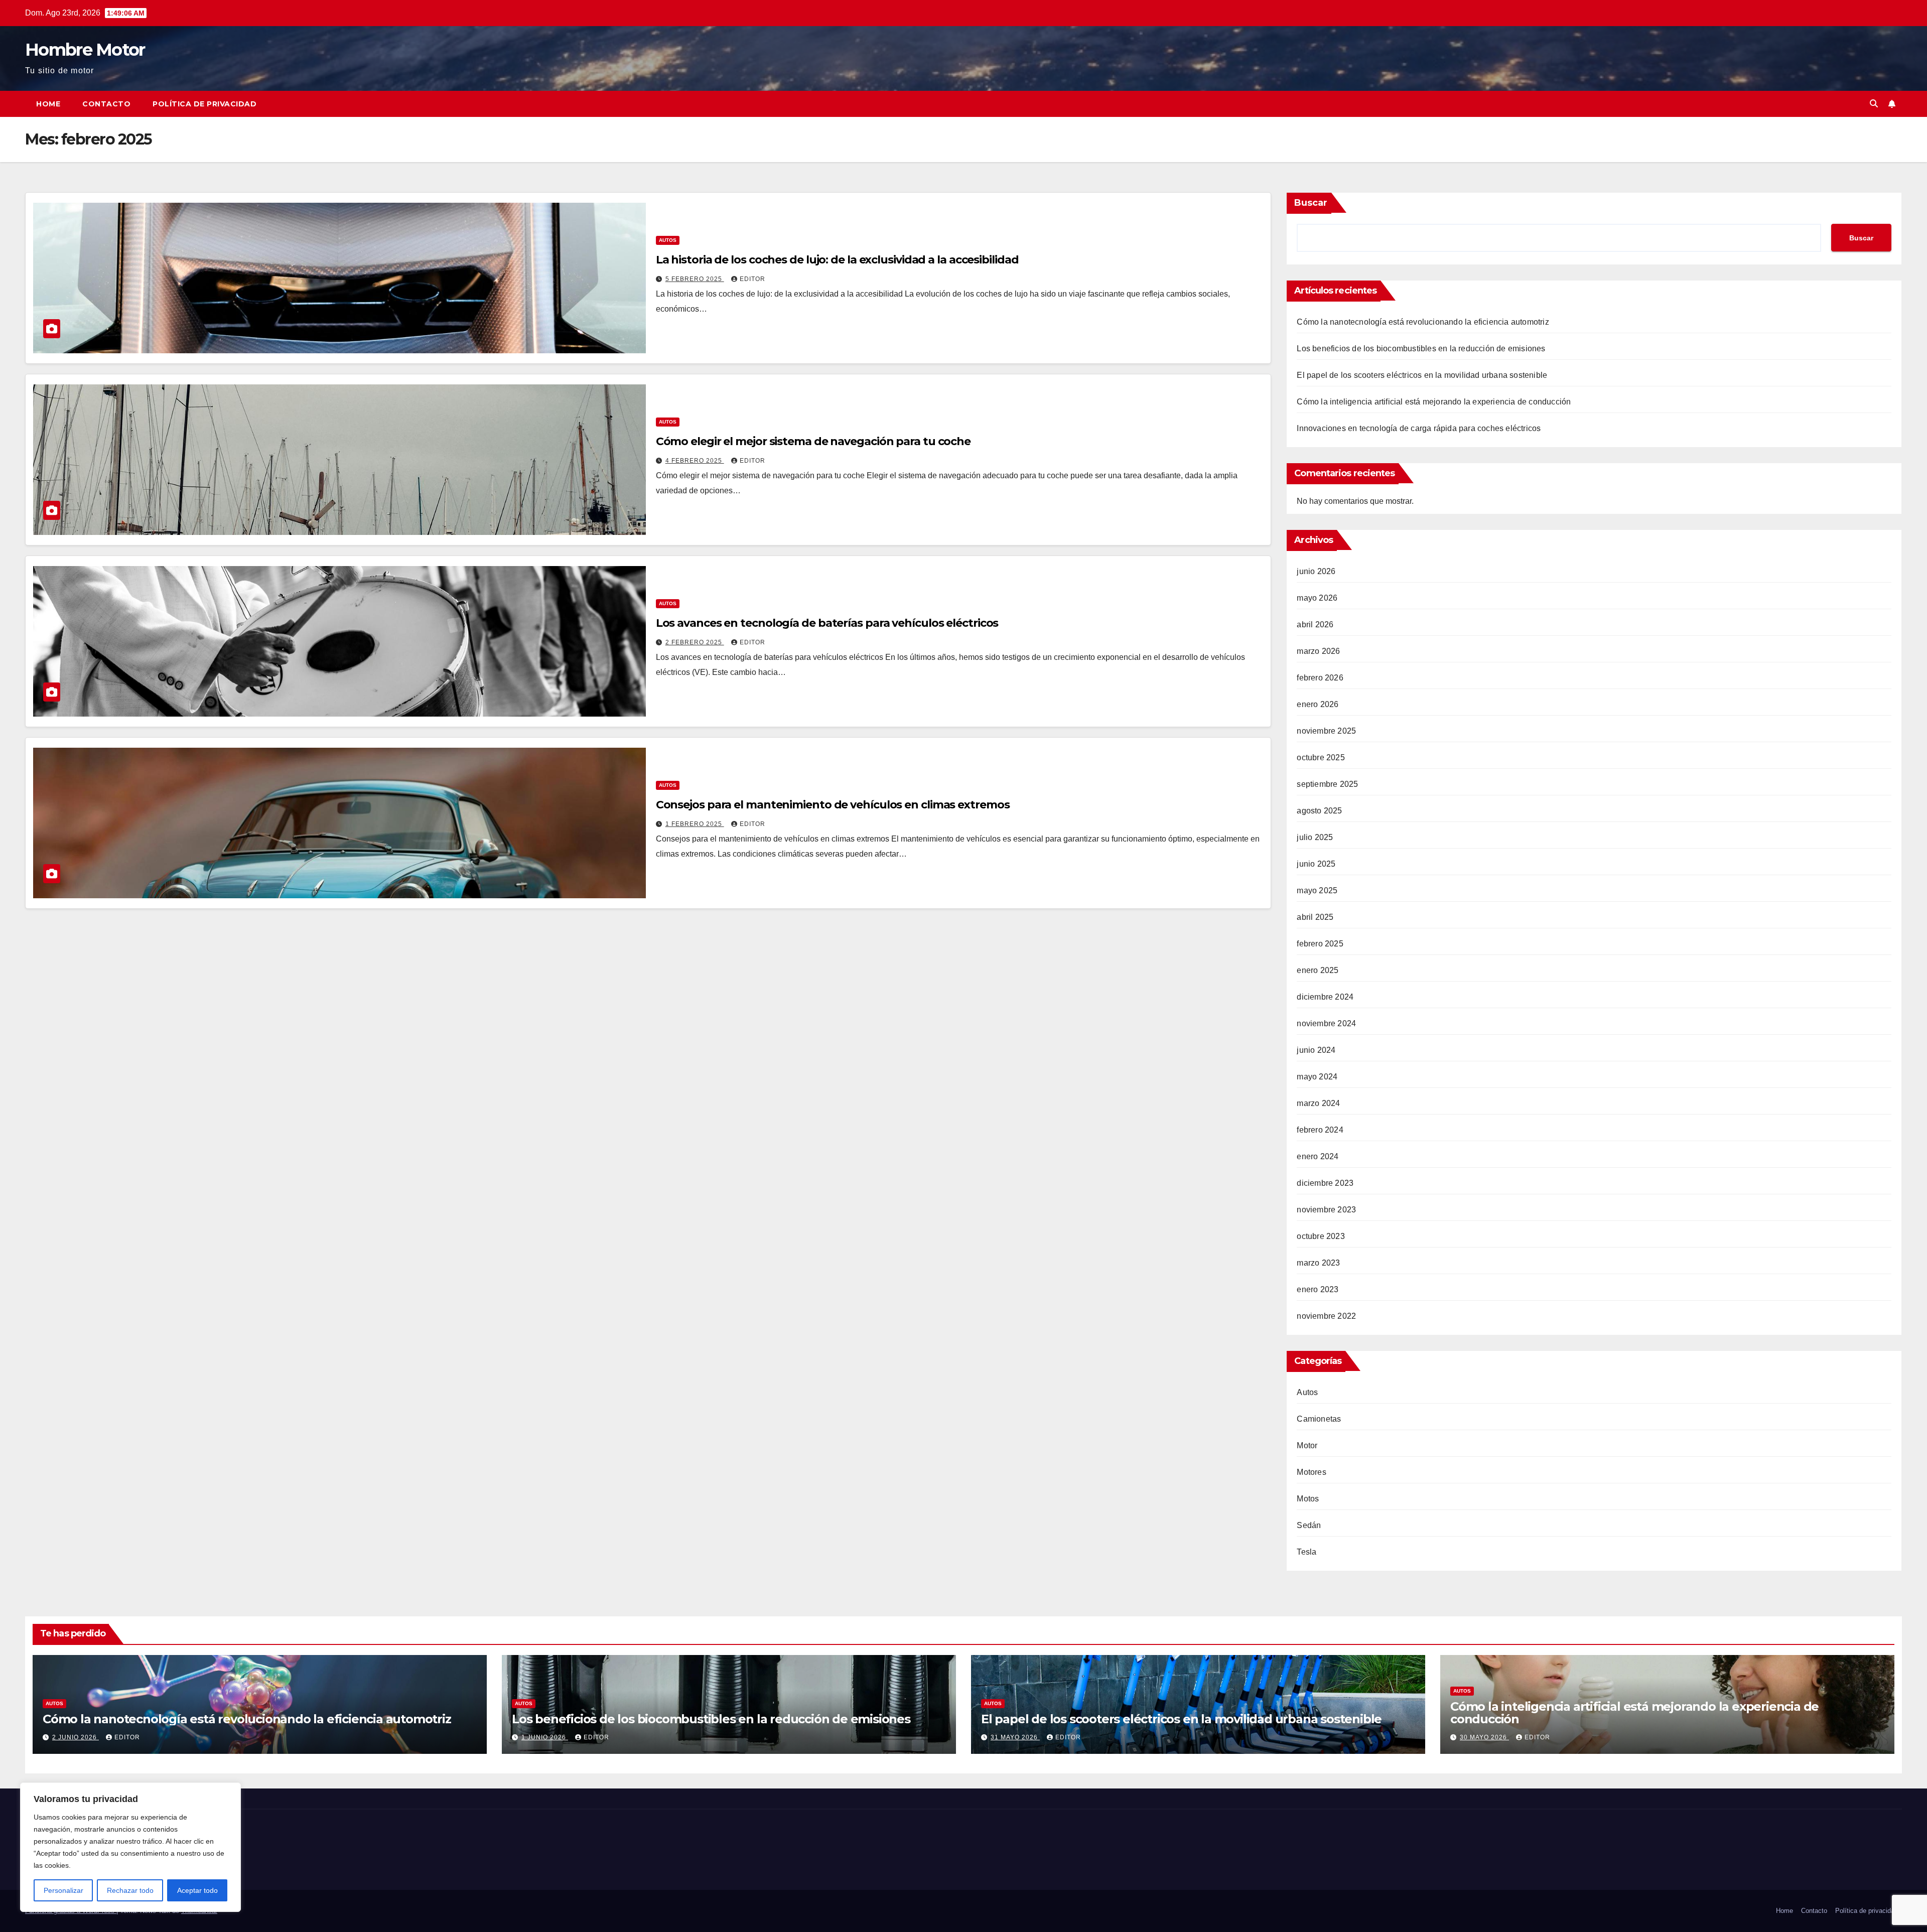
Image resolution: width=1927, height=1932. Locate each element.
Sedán (1309, 1525)
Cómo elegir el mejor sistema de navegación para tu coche (813, 441)
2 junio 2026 (76, 1737)
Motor (1307, 1445)
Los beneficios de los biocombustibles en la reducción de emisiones (1421, 349)
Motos (1308, 1499)
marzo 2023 (1318, 1263)
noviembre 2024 (1326, 1023)
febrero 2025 (1320, 944)
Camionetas (1319, 1419)
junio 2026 (1316, 571)
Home (48, 104)
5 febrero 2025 (695, 279)
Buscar (1311, 203)
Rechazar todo (130, 1890)
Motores (1311, 1472)
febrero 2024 (1320, 1130)
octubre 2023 (1321, 1236)
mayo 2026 (1317, 598)
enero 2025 (1318, 970)
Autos (668, 240)
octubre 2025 (1321, 757)
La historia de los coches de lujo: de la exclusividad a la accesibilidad (837, 260)
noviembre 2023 (1326, 1210)
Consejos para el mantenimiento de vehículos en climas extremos (833, 805)
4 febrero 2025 (695, 461)
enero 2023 (1318, 1289)
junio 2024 (1316, 1050)
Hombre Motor (85, 50)
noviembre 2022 (1326, 1316)
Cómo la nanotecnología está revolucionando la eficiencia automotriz (1423, 322)
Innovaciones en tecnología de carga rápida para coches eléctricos (1419, 428)
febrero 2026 (1320, 678)
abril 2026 (1315, 625)
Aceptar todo (197, 1890)
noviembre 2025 (1326, 731)
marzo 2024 (1318, 1103)
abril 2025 (1315, 917)
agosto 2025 (1319, 811)
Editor (752, 279)
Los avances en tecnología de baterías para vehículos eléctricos (827, 623)
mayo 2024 (1317, 1077)
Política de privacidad (204, 104)
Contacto (106, 104)
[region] (130, 1847)
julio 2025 (1315, 837)
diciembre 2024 (1325, 997)
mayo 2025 (1317, 890)
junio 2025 (1316, 864)
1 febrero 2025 (695, 824)
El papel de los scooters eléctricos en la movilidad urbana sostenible (1422, 375)
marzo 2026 (1318, 651)
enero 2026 (1318, 704)
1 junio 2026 (545, 1737)
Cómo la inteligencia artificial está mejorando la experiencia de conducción (1434, 402)
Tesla (1306, 1552)
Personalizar (63, 1890)
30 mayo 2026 (1484, 1737)
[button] (1874, 104)
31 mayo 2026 (1015, 1737)
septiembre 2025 (1327, 784)
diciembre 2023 (1325, 1183)
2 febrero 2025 (695, 642)
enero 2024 (1318, 1156)
